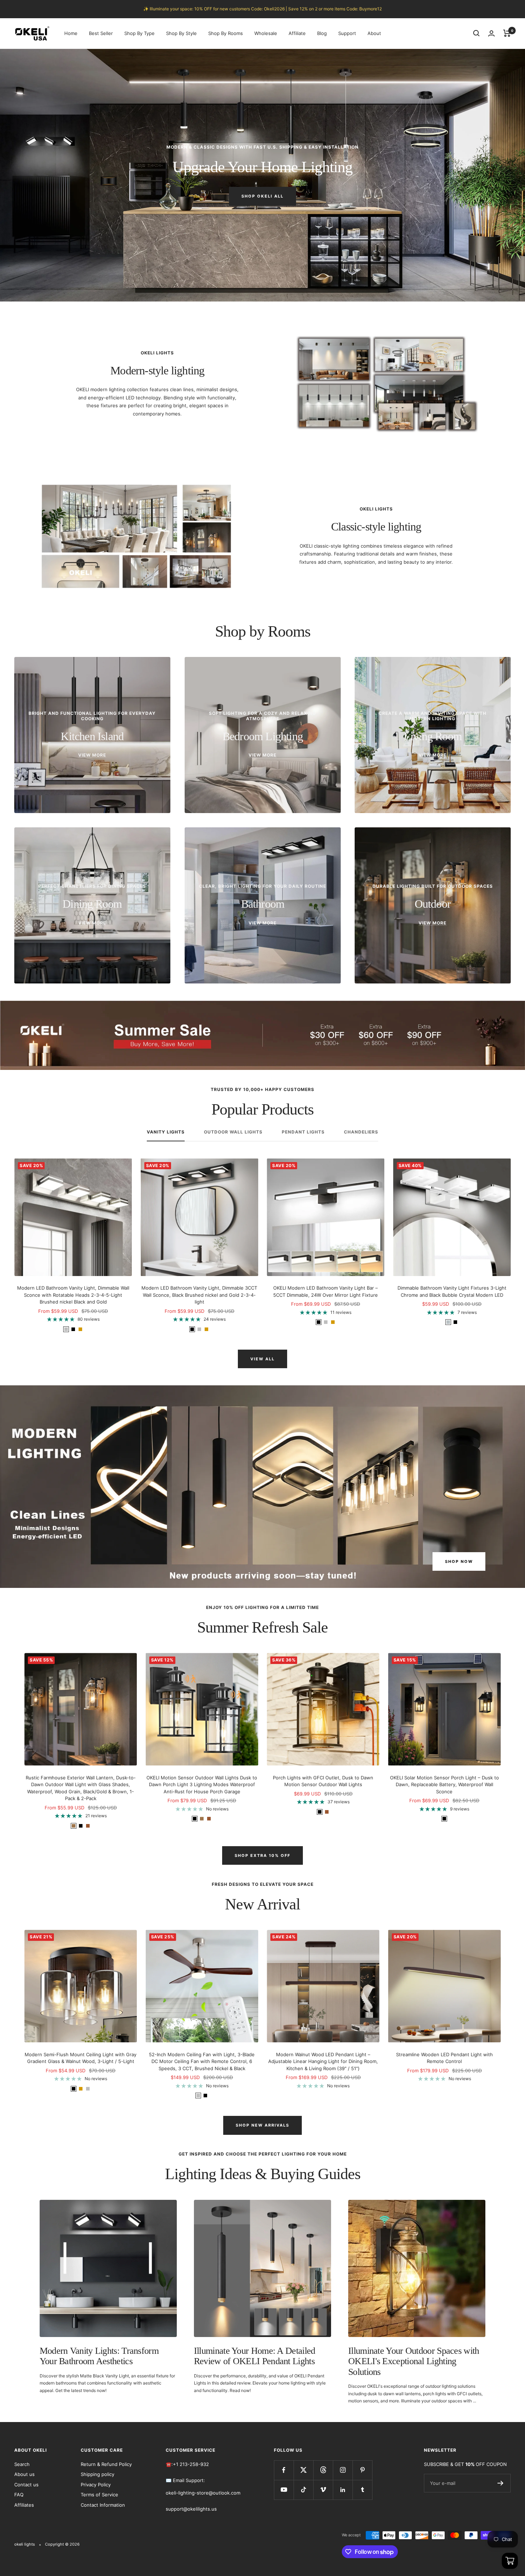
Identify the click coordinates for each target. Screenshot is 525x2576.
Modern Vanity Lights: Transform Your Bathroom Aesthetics (99, 2356)
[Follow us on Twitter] (303, 2470)
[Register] (501, 2483)
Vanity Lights (166, 1132)
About (374, 33)
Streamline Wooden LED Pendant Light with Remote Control (444, 2058)
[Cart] (507, 33)
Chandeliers (361, 1132)
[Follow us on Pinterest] (362, 2470)
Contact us (26, 2485)
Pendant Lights (303, 1132)
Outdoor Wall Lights (233, 1132)
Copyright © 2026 (62, 2544)
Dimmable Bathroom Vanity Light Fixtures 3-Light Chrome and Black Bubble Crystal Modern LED (452, 1291)
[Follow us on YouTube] (284, 2490)
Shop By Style (181, 33)
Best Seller (101, 33)
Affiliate (297, 33)
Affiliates (24, 2505)
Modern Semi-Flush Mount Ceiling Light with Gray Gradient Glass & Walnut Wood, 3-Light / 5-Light (81, 2058)
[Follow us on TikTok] (303, 2490)
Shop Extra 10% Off (262, 1855)
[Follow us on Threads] (323, 2470)
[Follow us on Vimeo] (323, 2490)
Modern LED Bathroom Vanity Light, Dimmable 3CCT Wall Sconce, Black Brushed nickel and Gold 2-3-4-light (199, 1295)
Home (71, 33)
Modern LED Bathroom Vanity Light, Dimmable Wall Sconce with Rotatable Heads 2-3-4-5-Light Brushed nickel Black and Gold (73, 1295)
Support (347, 33)
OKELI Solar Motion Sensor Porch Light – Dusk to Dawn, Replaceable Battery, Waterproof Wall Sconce (444, 1785)
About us (24, 2474)
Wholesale (266, 33)
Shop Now (459, 1561)
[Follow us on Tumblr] (362, 2490)
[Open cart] (510, 2561)
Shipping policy (97, 2474)
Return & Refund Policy (106, 2464)
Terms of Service (99, 2495)
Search (22, 2464)
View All (262, 1359)
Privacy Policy (96, 2485)
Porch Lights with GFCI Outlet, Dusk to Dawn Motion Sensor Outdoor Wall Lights (323, 1781)
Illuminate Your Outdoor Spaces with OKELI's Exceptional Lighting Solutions (414, 2361)
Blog (322, 33)
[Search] (476, 33)
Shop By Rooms (226, 33)
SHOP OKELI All (262, 196)
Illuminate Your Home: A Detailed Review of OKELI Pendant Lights (255, 2356)
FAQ (19, 2495)
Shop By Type (139, 33)
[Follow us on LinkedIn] (343, 2490)
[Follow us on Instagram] (343, 2470)
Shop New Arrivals (262, 2125)
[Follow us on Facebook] (284, 2470)
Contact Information (103, 2505)
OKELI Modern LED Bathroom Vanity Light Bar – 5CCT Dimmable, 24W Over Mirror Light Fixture (326, 1291)
